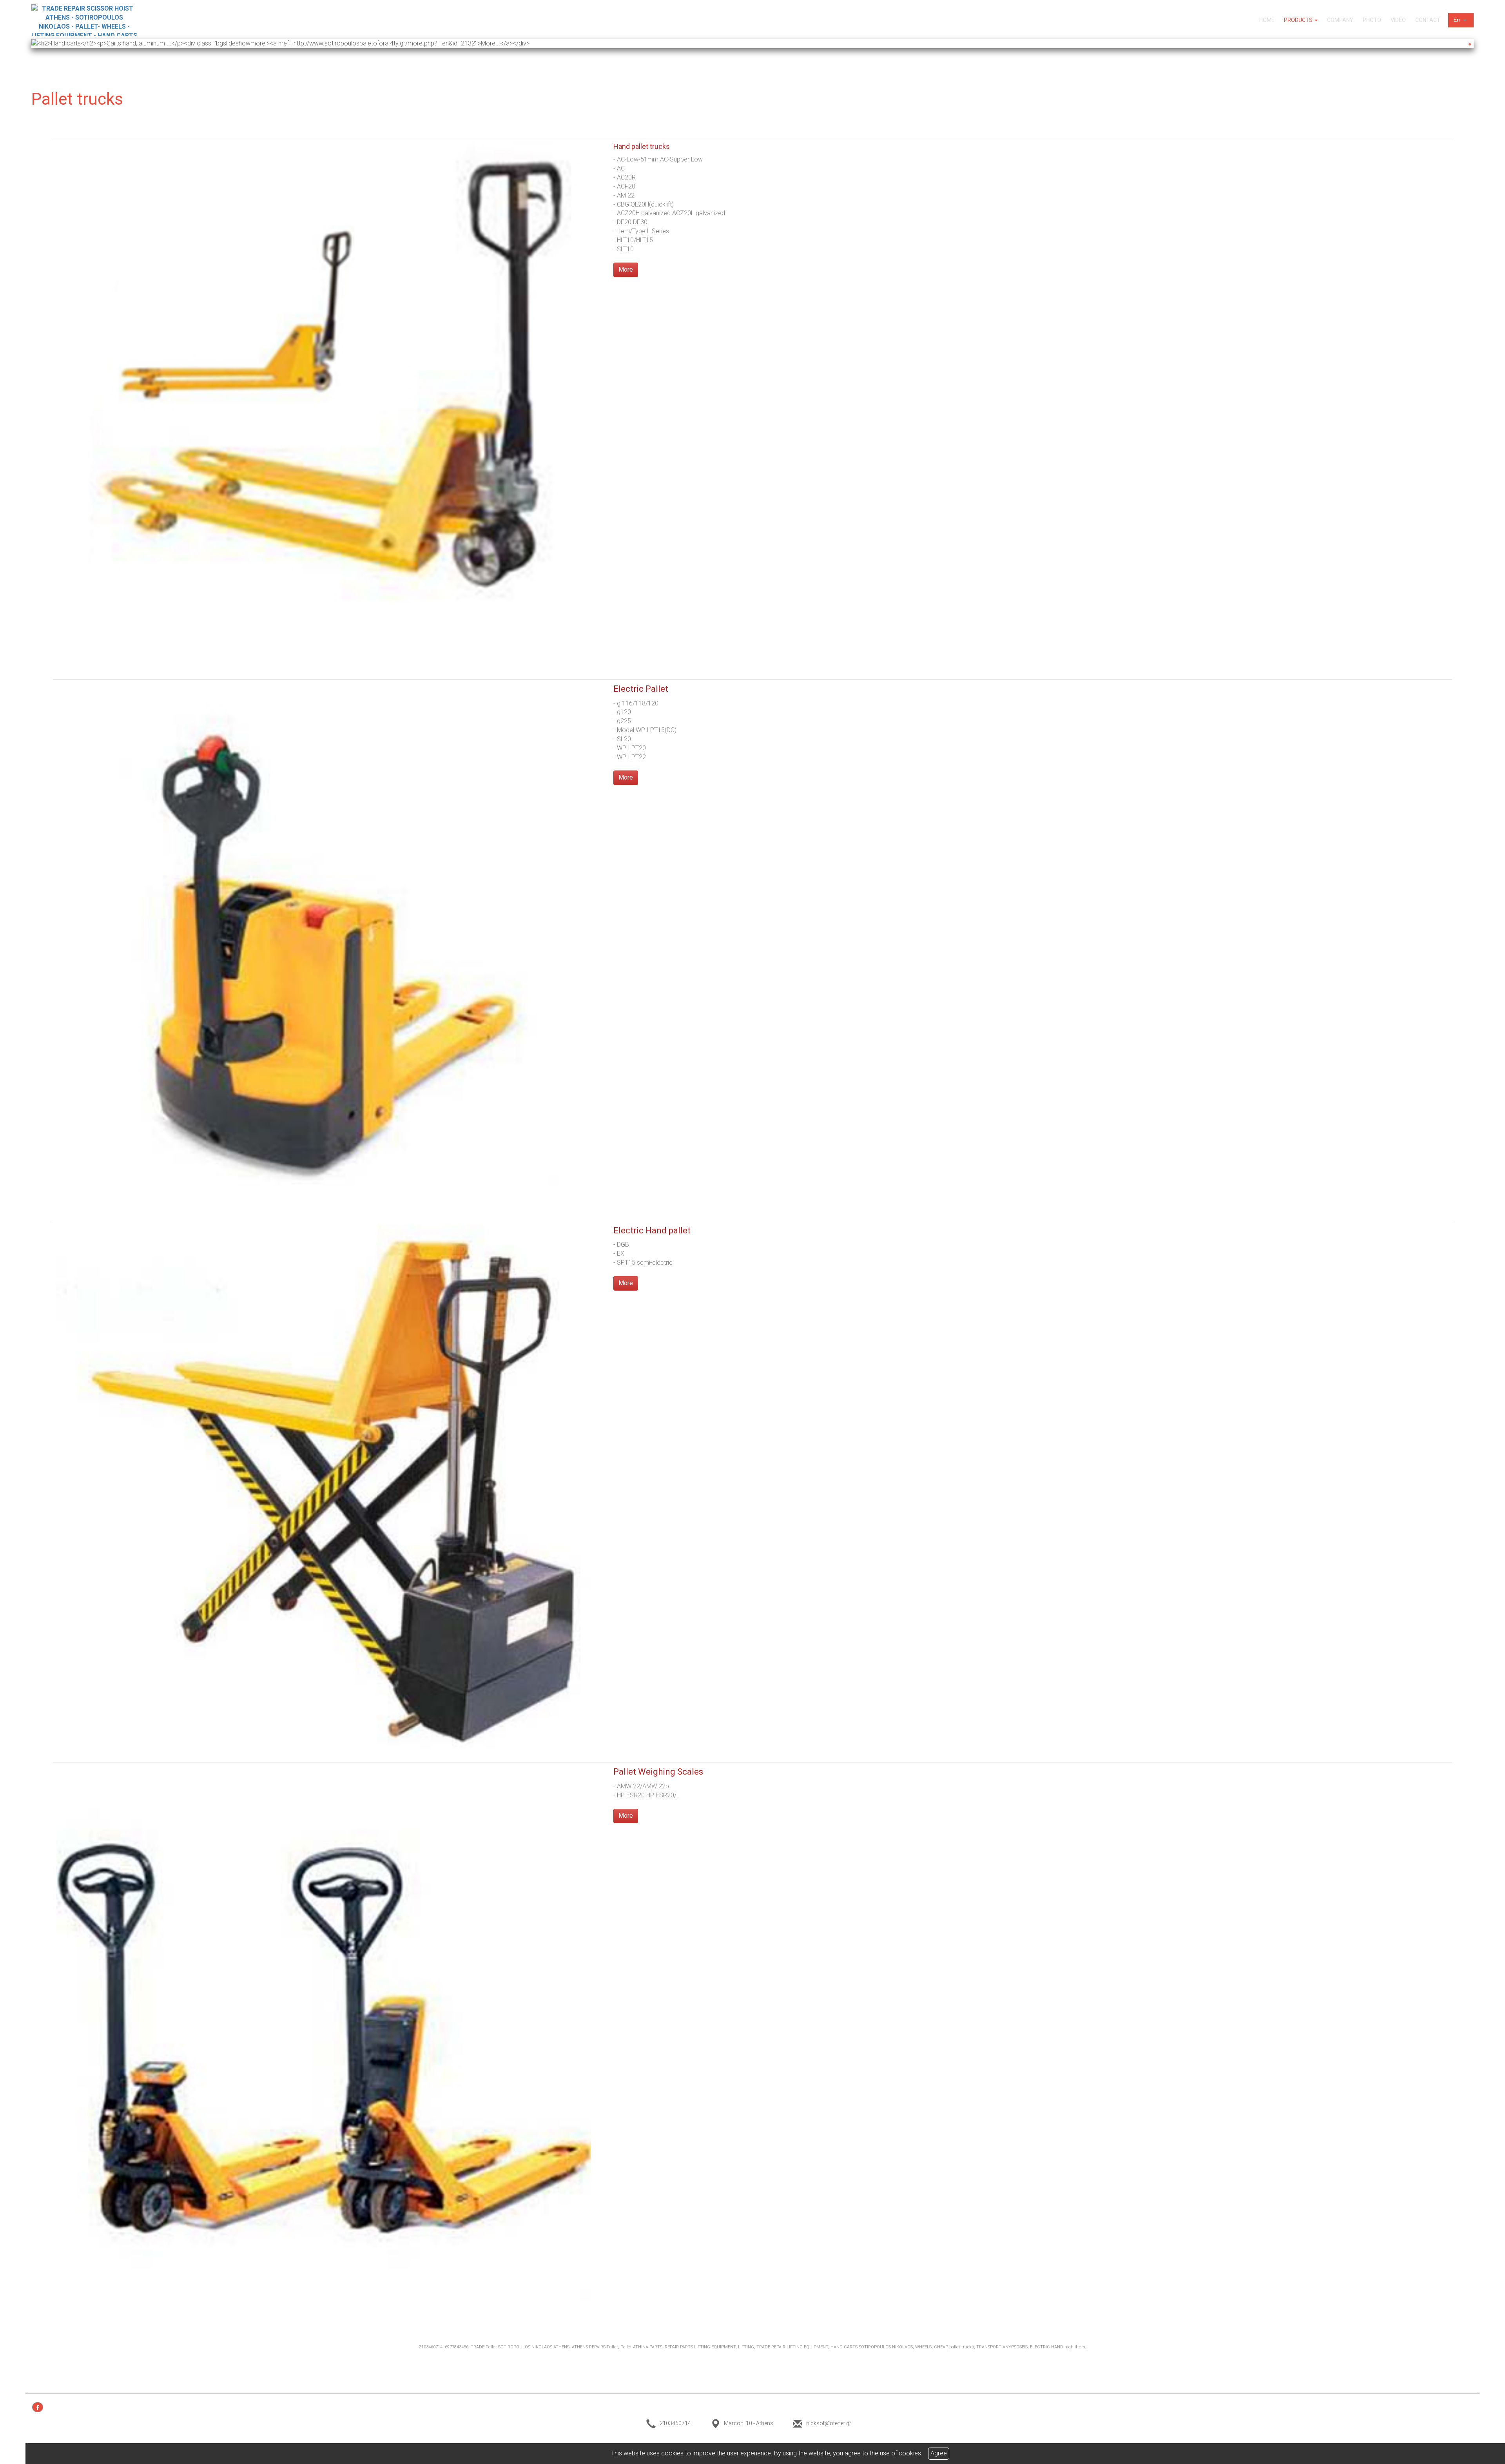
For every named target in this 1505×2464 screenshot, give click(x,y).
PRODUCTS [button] (1299, 20)
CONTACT (1428, 20)
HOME (1267, 20)
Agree (939, 2453)
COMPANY (1340, 20)
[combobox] (1461, 20)
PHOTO (1372, 20)
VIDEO (1398, 20)
